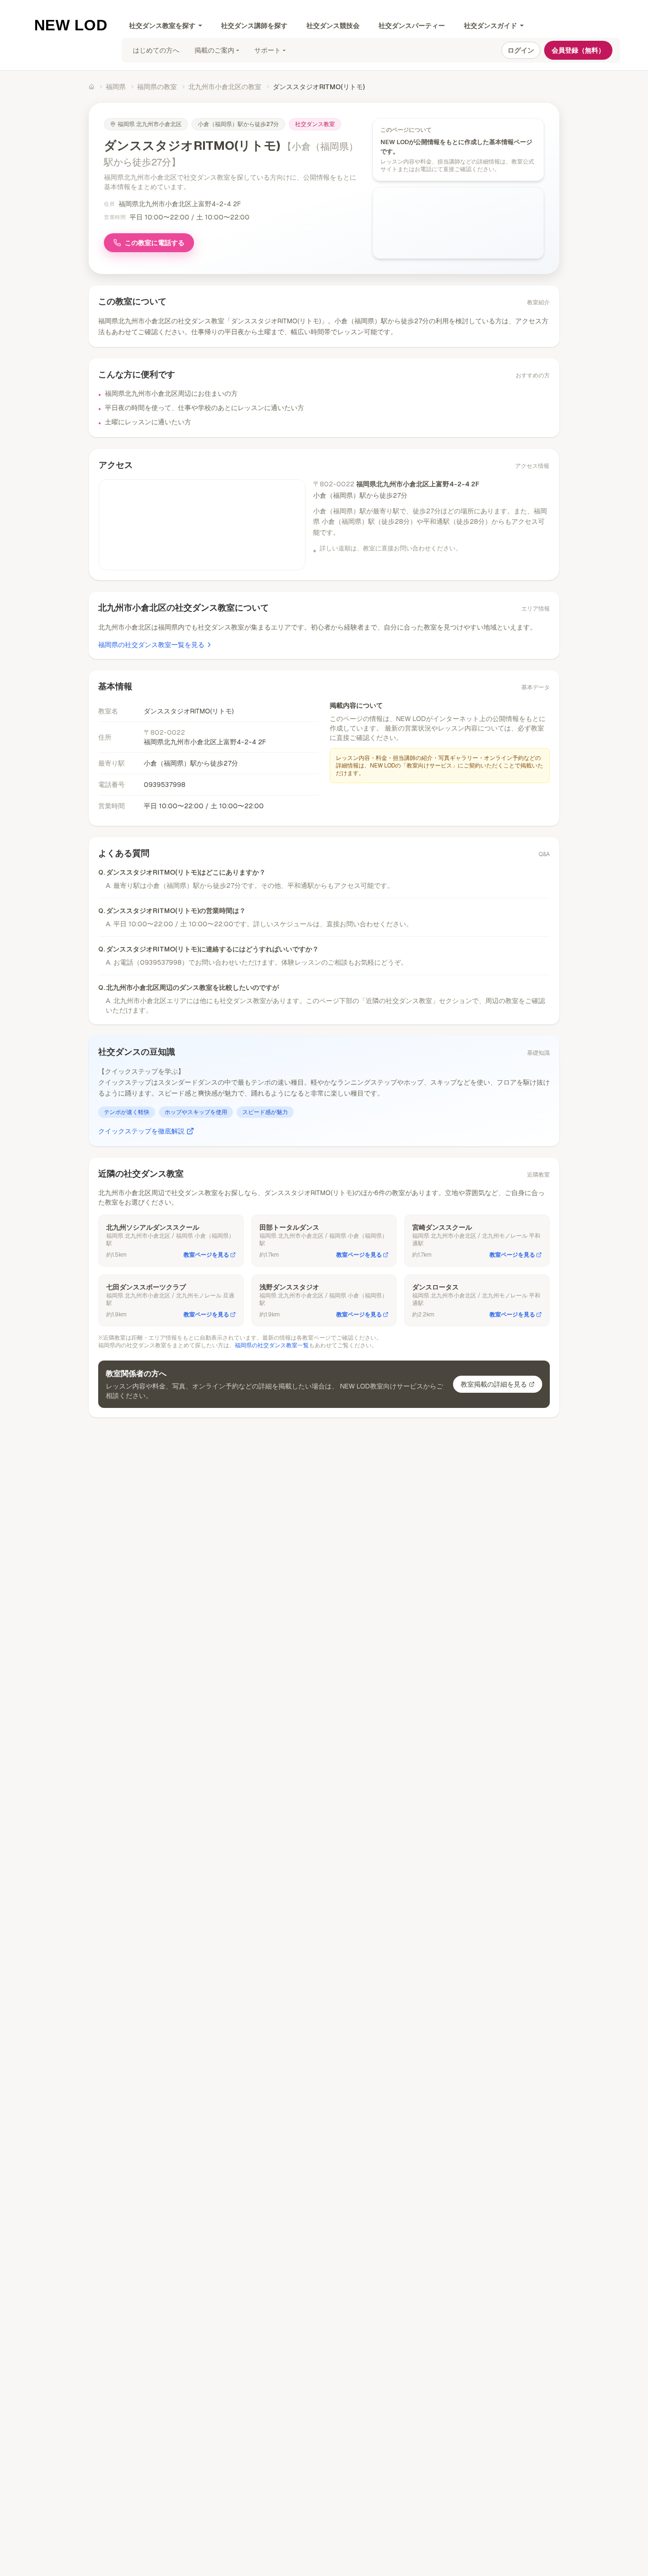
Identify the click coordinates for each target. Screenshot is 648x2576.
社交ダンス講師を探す (254, 26)
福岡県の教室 (157, 87)
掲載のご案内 (214, 50)
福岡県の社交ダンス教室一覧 (272, 1345)
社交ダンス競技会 (333, 26)
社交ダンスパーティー (412, 26)
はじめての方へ (156, 50)
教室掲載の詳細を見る (494, 1384)
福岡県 (116, 87)
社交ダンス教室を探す (162, 26)
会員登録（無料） (578, 50)
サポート (268, 50)
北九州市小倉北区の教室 (225, 87)
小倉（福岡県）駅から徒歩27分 (238, 124)
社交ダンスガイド (491, 26)
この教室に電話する (155, 243)
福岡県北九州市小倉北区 (150, 124)
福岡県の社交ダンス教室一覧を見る (151, 645)
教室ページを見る (206, 1255)
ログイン (521, 50)
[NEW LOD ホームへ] (71, 25)
